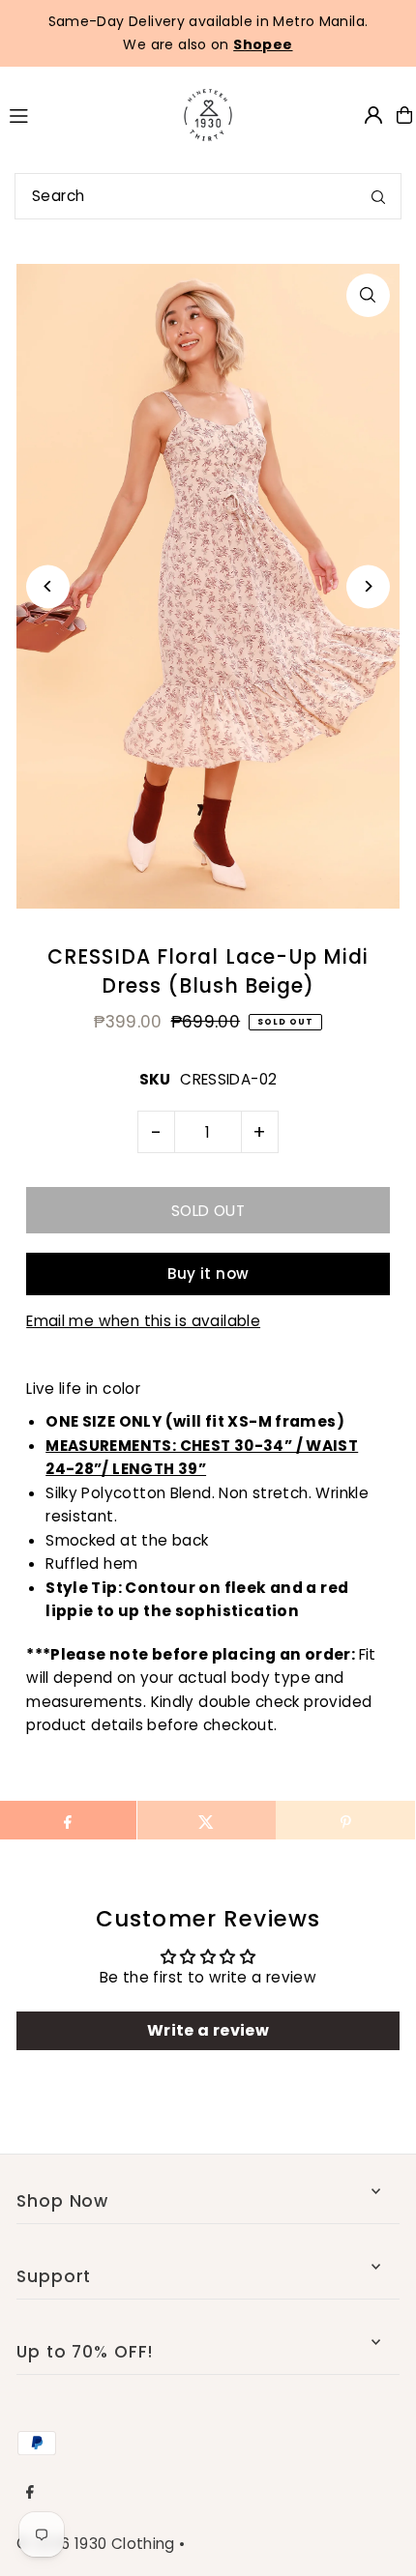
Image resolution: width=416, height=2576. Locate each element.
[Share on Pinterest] (345, 1820)
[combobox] (208, 196)
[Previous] (48, 586)
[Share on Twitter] (207, 1820)
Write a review (208, 2030)
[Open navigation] (79, 114)
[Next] (368, 586)
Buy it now (208, 1274)
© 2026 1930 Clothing (96, 2544)
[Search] (378, 196)
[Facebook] (30, 2493)
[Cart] (404, 115)
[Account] (373, 115)
